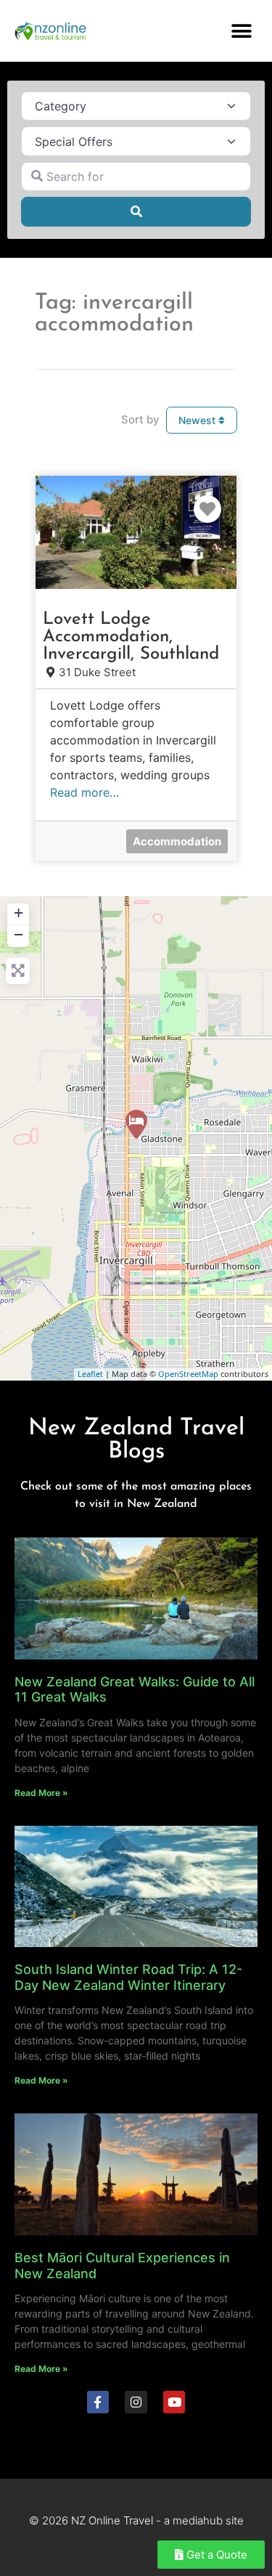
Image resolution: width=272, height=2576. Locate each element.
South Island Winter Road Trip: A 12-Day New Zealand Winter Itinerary (128, 1977)
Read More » (41, 1793)
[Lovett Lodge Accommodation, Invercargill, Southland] (136, 1124)
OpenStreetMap (188, 1374)
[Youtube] (174, 2402)
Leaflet (90, 1374)
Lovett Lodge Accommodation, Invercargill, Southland (131, 637)
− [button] (18, 934)
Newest (198, 420)
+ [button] (18, 913)
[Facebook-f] (98, 2402)
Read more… (85, 792)
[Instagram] (136, 2402)
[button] (241, 31)
